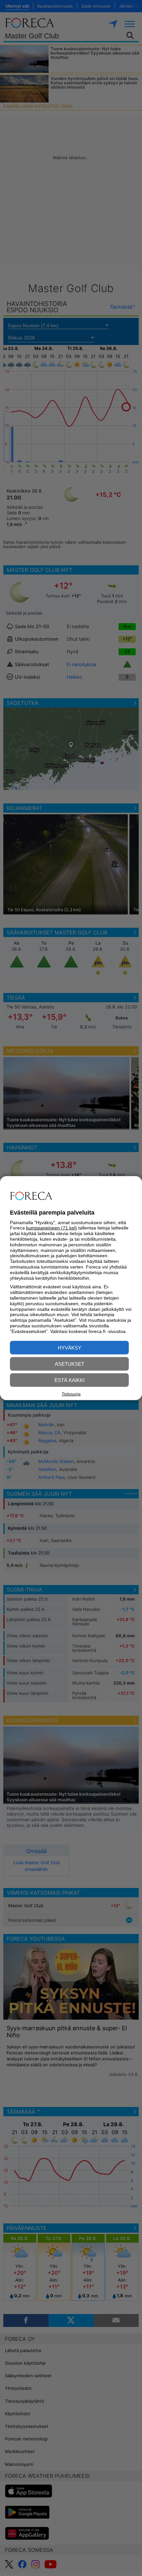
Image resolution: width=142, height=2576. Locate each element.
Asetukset (70, 1364)
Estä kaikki (70, 1380)
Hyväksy (70, 1347)
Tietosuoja (71, 1394)
